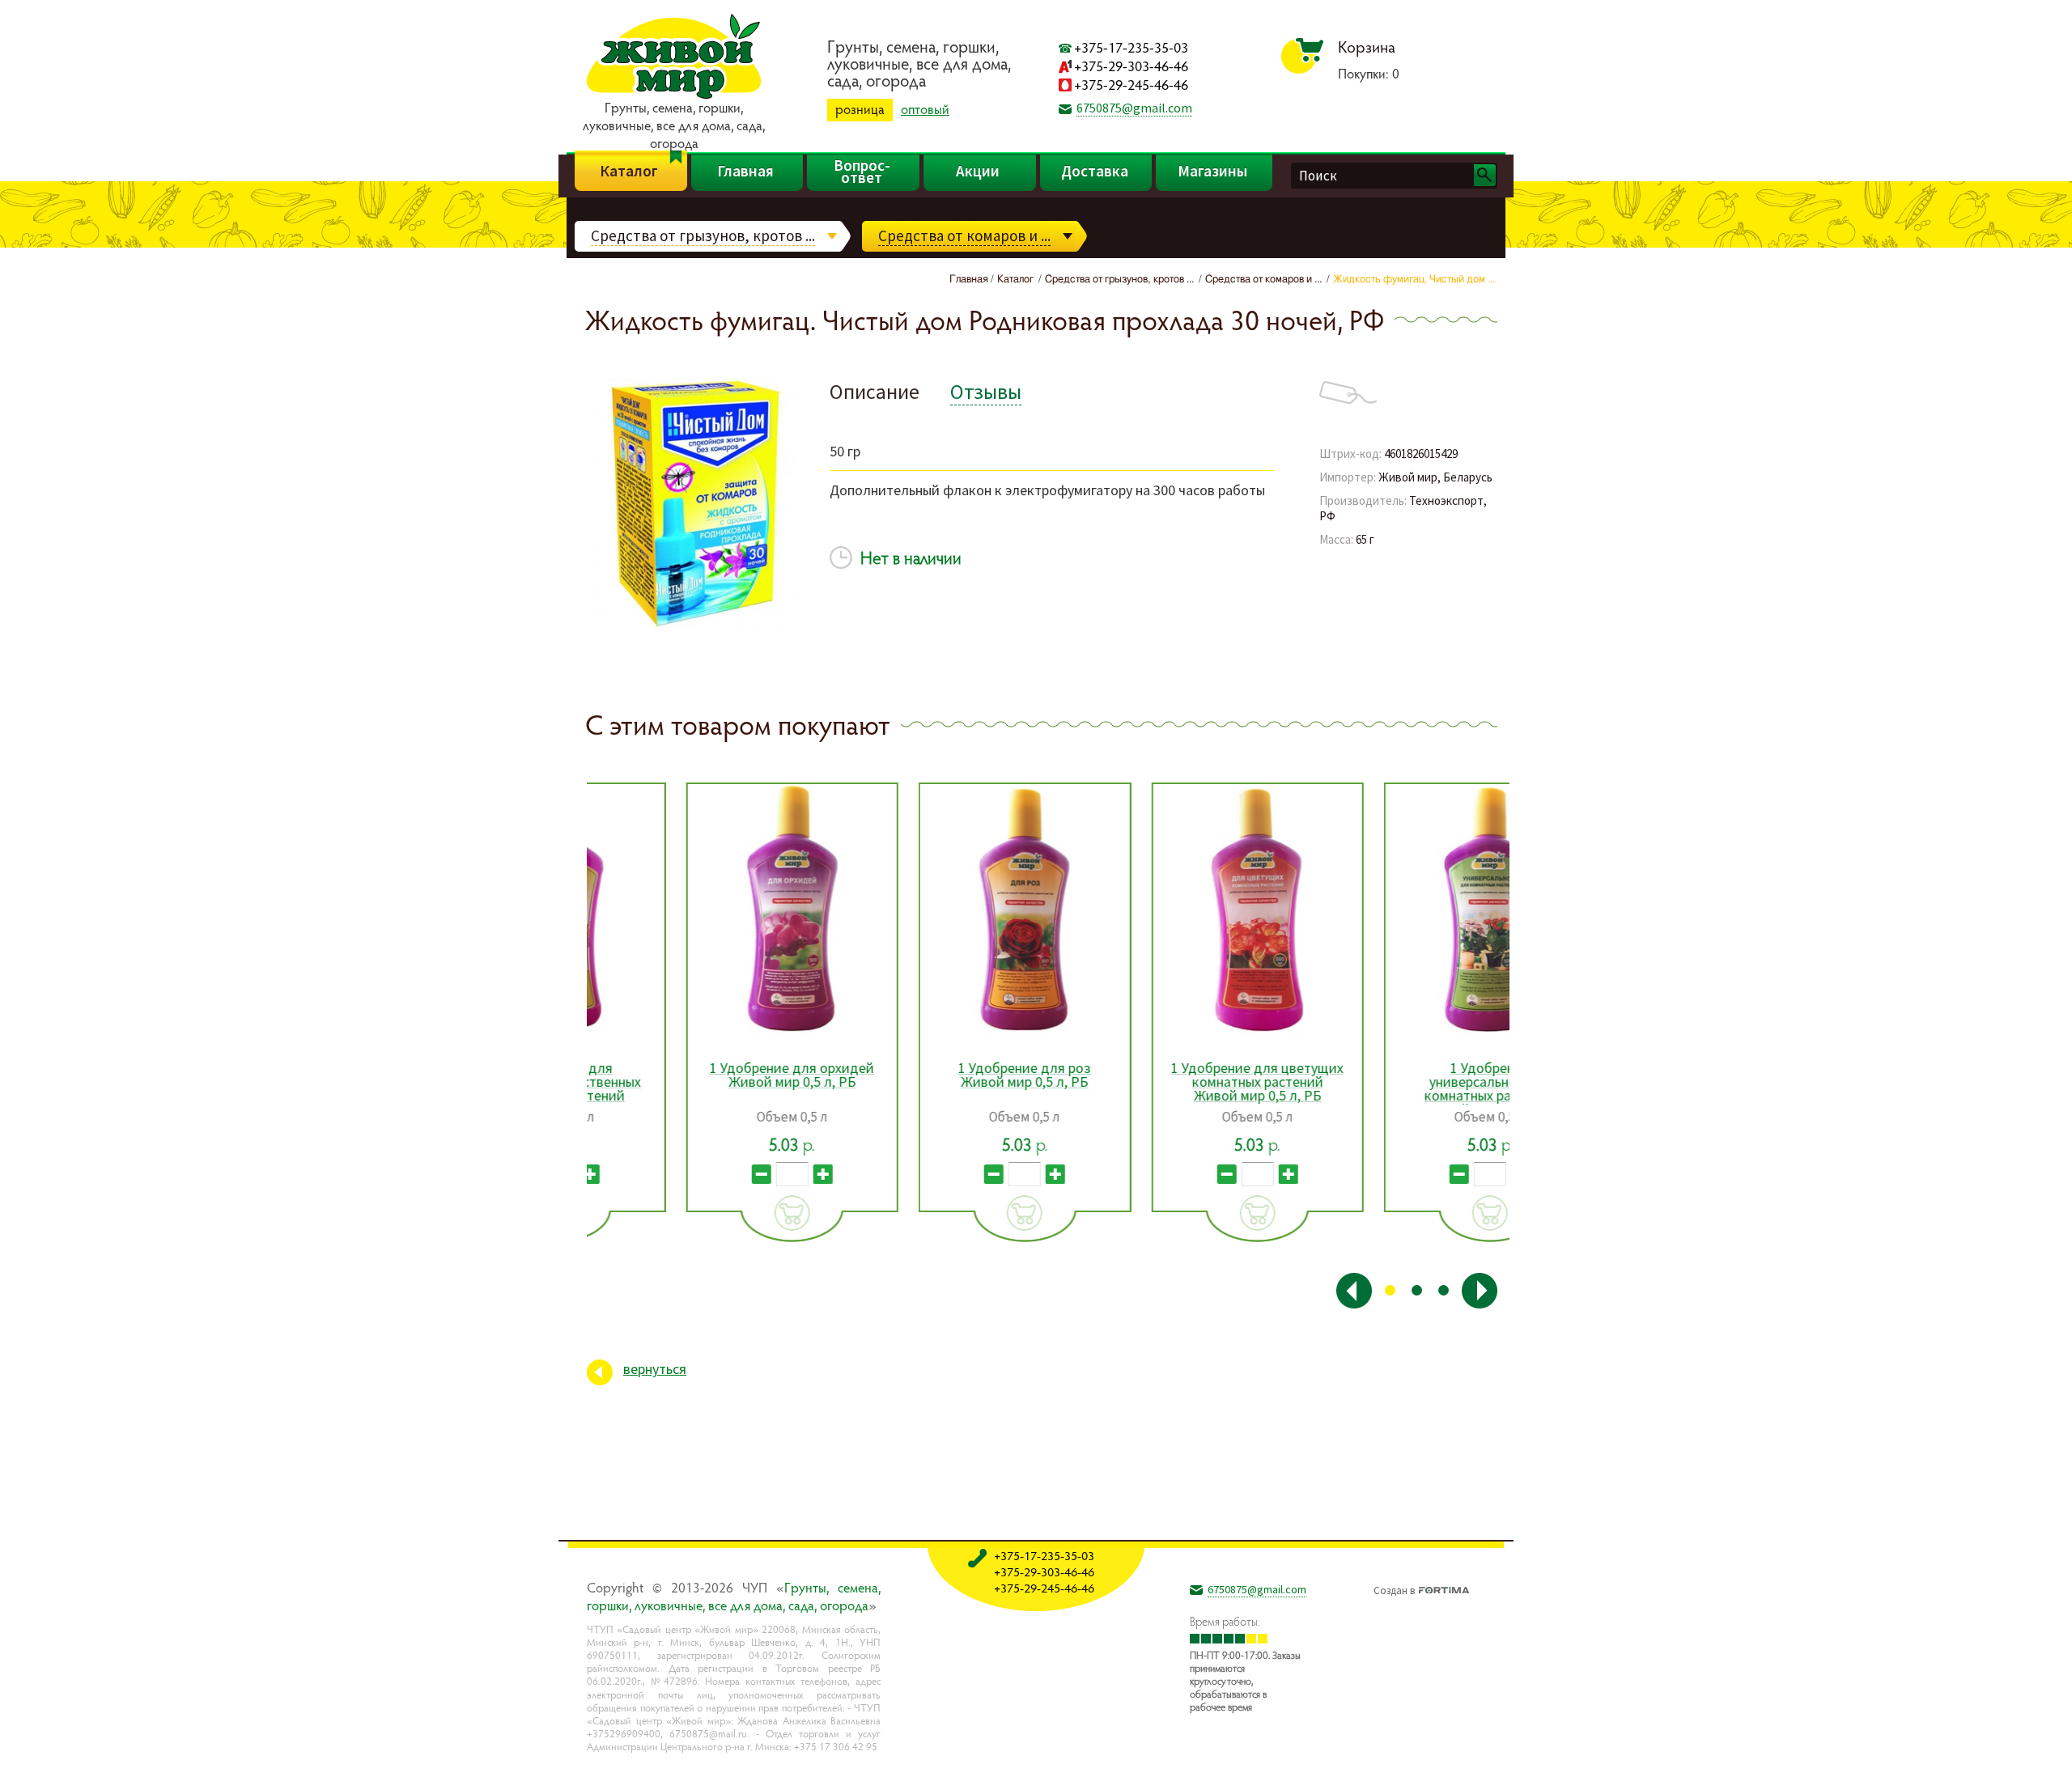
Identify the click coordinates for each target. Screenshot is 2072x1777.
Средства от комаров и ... (964, 235)
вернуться (655, 1369)
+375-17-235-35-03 (1131, 47)
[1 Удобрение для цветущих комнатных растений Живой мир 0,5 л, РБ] (1159, 910)
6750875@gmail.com (1134, 108)
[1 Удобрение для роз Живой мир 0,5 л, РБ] (926, 910)
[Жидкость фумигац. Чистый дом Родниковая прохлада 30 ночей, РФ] (692, 628)
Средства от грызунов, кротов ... (703, 235)
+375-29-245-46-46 (1131, 85)
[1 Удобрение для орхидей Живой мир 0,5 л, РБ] (694, 910)
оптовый (925, 109)
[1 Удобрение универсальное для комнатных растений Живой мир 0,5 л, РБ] (1392, 910)
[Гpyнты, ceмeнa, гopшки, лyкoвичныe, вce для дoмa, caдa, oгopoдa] (674, 96)
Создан (1394, 1588)
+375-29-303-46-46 (1131, 66)
